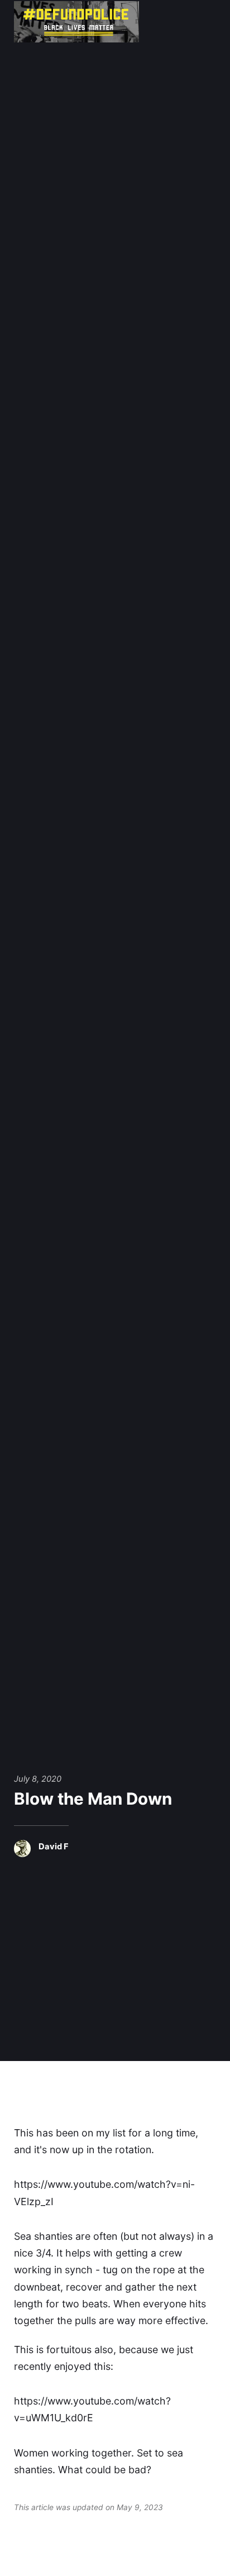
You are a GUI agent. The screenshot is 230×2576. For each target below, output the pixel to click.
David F (54, 1847)
